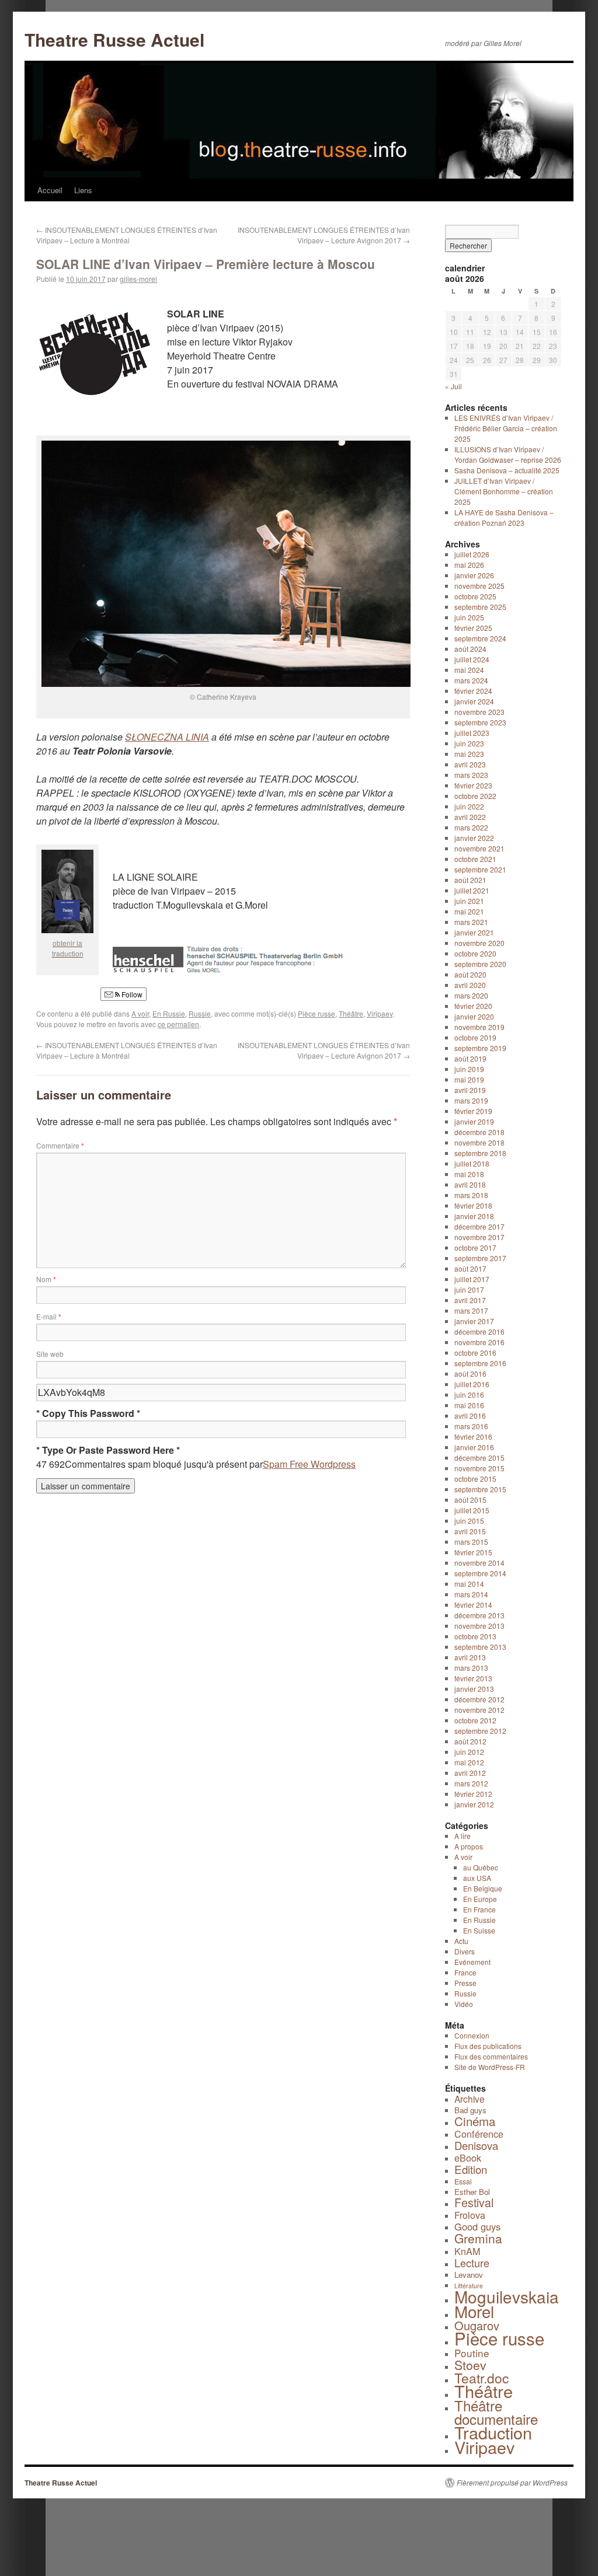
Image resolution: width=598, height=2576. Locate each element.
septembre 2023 (480, 722)
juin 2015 (469, 1521)
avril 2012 (470, 1773)
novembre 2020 (479, 943)
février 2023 (473, 785)
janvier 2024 (474, 701)
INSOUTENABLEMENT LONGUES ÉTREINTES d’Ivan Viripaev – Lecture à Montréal (127, 235)
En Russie (169, 1013)
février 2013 (473, 1678)
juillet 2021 (472, 890)
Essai (463, 2181)
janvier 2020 (474, 1016)
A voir (140, 1013)
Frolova (470, 2215)
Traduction (493, 2432)
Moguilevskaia (507, 2296)
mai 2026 (469, 565)
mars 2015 (471, 1542)
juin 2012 (469, 1752)
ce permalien (178, 1024)
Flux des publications (488, 2046)
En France (479, 1909)
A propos (469, 1846)
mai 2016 (469, 1405)
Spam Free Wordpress (309, 1464)
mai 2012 (469, 1762)
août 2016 (470, 1373)
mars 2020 (471, 995)
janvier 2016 (474, 1447)
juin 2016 (469, 1395)
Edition (471, 2169)
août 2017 (470, 1268)
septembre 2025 (480, 607)
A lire (463, 1836)
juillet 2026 (472, 554)
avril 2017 (470, 1300)
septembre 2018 (480, 1153)
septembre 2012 (480, 1731)
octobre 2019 (475, 1037)
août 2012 (470, 1741)
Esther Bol (472, 2192)
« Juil (453, 386)
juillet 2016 (472, 1384)
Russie (200, 1013)
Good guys (477, 2226)
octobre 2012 (475, 1720)
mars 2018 (471, 1195)
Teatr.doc (481, 2378)
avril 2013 (470, 1657)
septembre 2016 (480, 1363)
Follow (131, 994)
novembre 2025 (479, 586)
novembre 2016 (479, 1342)
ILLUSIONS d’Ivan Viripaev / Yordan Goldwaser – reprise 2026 (508, 454)
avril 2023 (470, 764)
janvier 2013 (474, 1689)
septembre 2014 (480, 1573)
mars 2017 (471, 1310)
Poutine (472, 2353)
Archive (470, 2099)
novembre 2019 (479, 1027)
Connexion (472, 2035)
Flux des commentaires (491, 2056)
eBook (468, 2158)
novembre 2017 (479, 1237)
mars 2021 (471, 922)
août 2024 (470, 649)
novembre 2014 (479, 1563)
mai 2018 (469, 1174)
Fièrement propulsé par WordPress (512, 2483)
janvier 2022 (474, 838)
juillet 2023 (472, 733)
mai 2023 (469, 754)
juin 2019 (469, 1069)
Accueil (50, 190)
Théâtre (351, 1013)
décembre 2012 (479, 1699)
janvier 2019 (474, 1121)
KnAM (467, 2251)
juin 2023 (469, 743)
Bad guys (470, 2110)
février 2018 (473, 1205)
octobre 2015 (475, 1479)
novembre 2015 (479, 1468)
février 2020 (473, 1006)
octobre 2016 (475, 1352)
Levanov (469, 2275)
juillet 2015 (472, 1510)
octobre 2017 (475, 1247)
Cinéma (475, 2121)
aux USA (477, 1878)
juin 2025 (469, 617)
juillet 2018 (472, 1163)
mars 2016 (471, 1426)
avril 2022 (470, 817)
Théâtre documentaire (496, 2412)
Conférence (479, 2134)
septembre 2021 (480, 869)
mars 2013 (471, 1668)
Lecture (472, 2263)
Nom (46, 1279)
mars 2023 (471, 775)
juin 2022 (469, 806)
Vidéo (464, 2004)
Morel (474, 2311)
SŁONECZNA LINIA (167, 737)
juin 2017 (469, 1289)
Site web (50, 1354)
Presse (465, 1983)
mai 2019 (469, 1079)
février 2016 (473, 1437)
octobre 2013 (475, 1636)
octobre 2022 (475, 796)
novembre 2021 (479, 848)
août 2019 (470, 1058)
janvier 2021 (474, 932)
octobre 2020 (475, 953)
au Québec (481, 1867)
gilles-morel (138, 279)
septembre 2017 (480, 1258)
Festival (474, 2202)
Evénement (472, 1962)
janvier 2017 (474, 1321)
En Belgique (483, 1888)
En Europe (480, 1899)
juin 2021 (469, 901)
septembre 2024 (480, 638)
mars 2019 (471, 1100)
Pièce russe (317, 1013)
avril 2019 (470, 1090)
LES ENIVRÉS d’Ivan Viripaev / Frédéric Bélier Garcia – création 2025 (506, 428)
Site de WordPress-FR (490, 2067)
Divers (465, 1951)
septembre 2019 (480, 1048)
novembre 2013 (479, 1626)
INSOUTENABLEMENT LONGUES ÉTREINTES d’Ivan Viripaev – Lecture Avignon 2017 (324, 235)
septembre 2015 (480, 1489)
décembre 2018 (479, 1132)
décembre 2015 (479, 1458)
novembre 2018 (479, 1142)
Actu (461, 1941)
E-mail (49, 1316)
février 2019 (473, 1111)
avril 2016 (470, 1416)
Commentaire (60, 1145)
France (465, 1972)
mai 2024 (469, 670)
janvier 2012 (474, 1804)
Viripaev (380, 1013)
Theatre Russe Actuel (114, 39)
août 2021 (470, 880)
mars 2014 (471, 1594)
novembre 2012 (479, 1710)
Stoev (470, 2365)
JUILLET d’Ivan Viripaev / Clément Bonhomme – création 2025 (504, 491)
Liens (83, 190)
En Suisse (479, 1930)
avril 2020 (470, 985)
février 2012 (473, 1794)
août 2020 (470, 974)
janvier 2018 (474, 1216)
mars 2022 (471, 827)
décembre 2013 (479, 1615)
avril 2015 (470, 1531)
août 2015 (470, 1500)
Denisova (476, 2145)
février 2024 (473, 691)
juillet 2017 (472, 1279)
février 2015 (473, 1552)
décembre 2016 (479, 1331)
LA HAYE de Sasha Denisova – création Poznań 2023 (504, 517)
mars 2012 (471, 1783)
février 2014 (473, 1605)
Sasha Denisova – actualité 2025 (507, 470)
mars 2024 (471, 680)
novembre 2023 (479, 712)
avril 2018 (470, 1184)
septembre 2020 (480, 964)
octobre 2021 (475, 859)
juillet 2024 (472, 659)
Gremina (478, 2238)
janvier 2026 (474, 575)
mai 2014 (469, 1584)
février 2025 (473, 628)
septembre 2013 (480, 1647)
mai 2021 (469, 911)
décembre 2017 (479, 1226)
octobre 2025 (475, 596)
